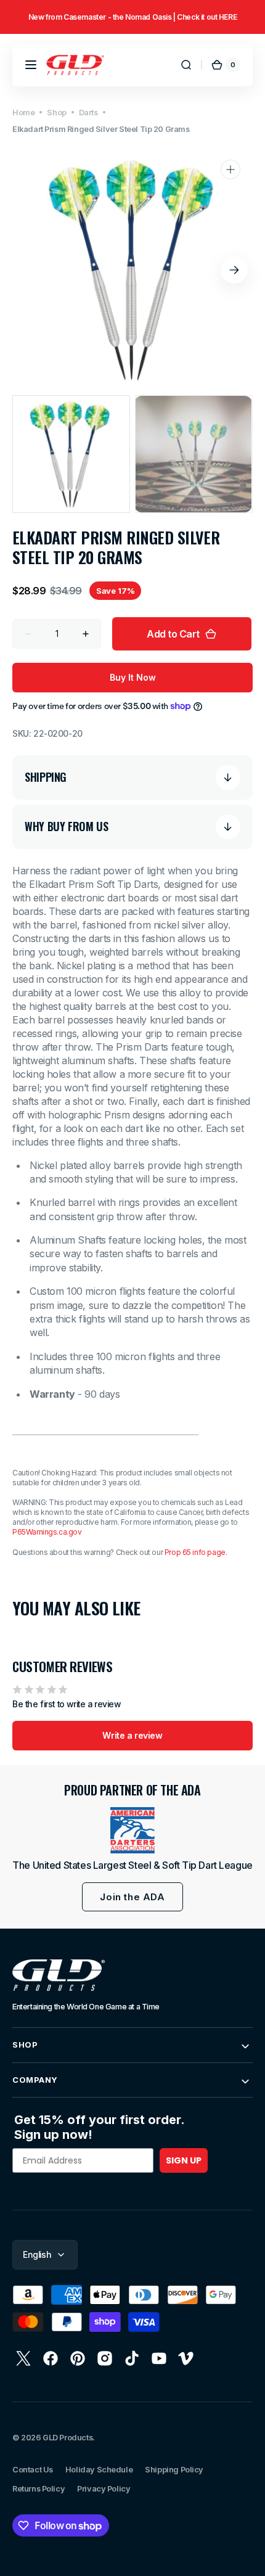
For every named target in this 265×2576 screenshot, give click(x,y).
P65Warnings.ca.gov (47, 1532)
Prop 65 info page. (196, 1552)
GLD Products (67, 2438)
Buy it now (133, 677)
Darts (88, 113)
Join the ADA (132, 1897)
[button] (31, 65)
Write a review (132, 1735)
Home (23, 113)
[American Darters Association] (132, 1830)
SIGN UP (184, 2160)
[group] (132, 26)
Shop (56, 113)
